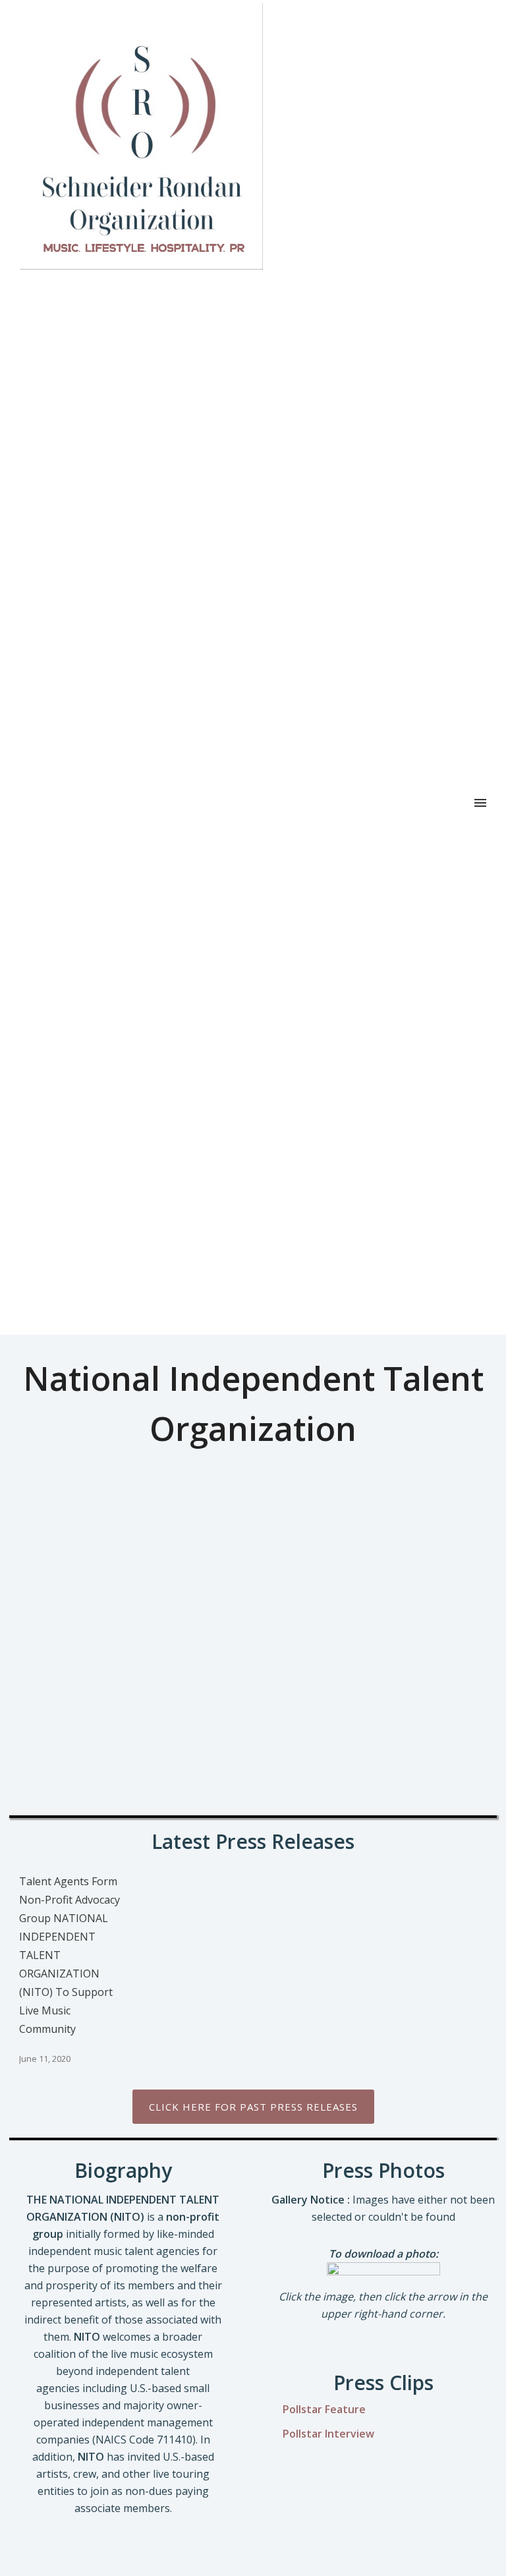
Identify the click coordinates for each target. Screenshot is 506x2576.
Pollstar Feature (324, 2409)
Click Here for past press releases (253, 2107)
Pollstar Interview (328, 2434)
